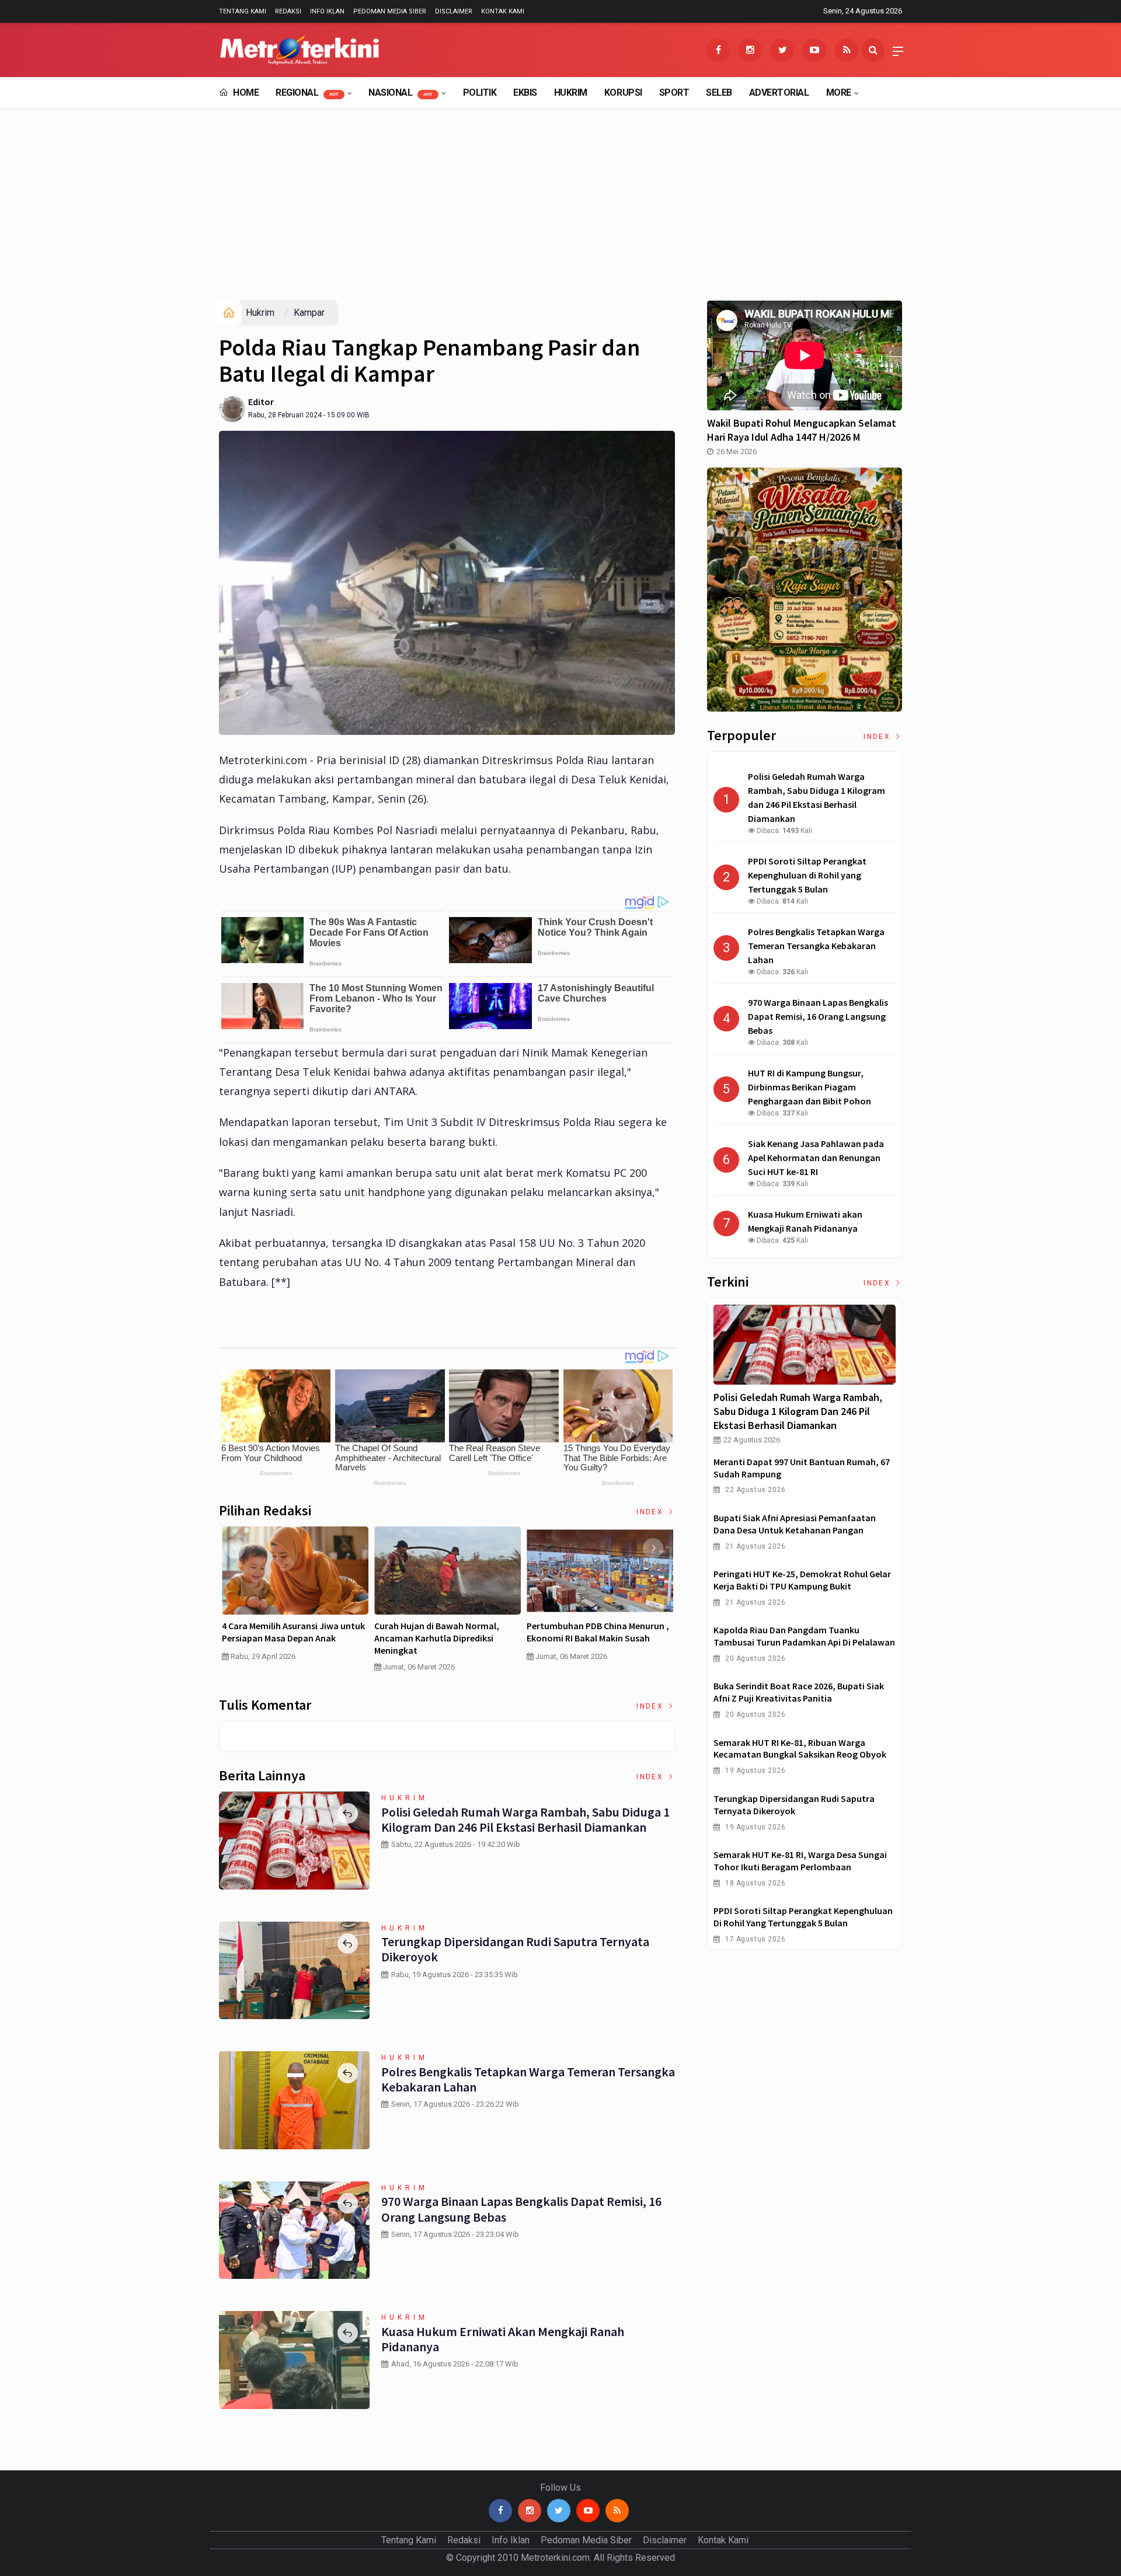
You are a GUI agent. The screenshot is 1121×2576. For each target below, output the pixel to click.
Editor (261, 402)
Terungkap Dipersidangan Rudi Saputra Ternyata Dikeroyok (515, 1949)
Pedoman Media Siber (390, 11)
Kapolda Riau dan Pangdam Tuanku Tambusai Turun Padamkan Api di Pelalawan (804, 1636)
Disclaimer (454, 11)
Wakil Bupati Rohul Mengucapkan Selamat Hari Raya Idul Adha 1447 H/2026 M (802, 430)
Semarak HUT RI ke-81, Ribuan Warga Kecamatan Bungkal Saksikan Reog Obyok (800, 1749)
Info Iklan (327, 11)
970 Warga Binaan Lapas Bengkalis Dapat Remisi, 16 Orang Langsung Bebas (521, 2209)
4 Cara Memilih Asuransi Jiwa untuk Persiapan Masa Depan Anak (293, 1632)
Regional (307, 93)
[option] (295, 1599)
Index (651, 1512)
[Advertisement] (560, 212)
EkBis (525, 93)
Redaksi (288, 11)
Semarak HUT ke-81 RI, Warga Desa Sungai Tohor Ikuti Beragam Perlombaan (800, 1861)
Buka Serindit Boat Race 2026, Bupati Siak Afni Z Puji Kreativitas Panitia (799, 1692)
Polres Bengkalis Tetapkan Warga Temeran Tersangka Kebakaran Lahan (528, 2079)
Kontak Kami (503, 11)
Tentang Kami (243, 11)
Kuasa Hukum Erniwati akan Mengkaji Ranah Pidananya (503, 2339)
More (839, 93)
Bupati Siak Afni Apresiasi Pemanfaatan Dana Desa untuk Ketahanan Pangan (795, 1524)
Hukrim (571, 93)
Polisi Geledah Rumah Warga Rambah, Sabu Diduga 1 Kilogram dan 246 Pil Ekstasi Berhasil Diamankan (525, 1819)
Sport (674, 93)
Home (245, 93)
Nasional (401, 93)
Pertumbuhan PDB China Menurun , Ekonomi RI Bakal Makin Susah (598, 1632)
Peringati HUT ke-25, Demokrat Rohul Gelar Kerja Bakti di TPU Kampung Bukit (802, 1580)
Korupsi (623, 93)
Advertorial (779, 93)
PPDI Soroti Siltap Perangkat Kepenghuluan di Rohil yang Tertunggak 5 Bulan (803, 1917)
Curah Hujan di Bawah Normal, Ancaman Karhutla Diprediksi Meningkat (437, 1639)
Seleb (719, 93)
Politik (480, 93)
